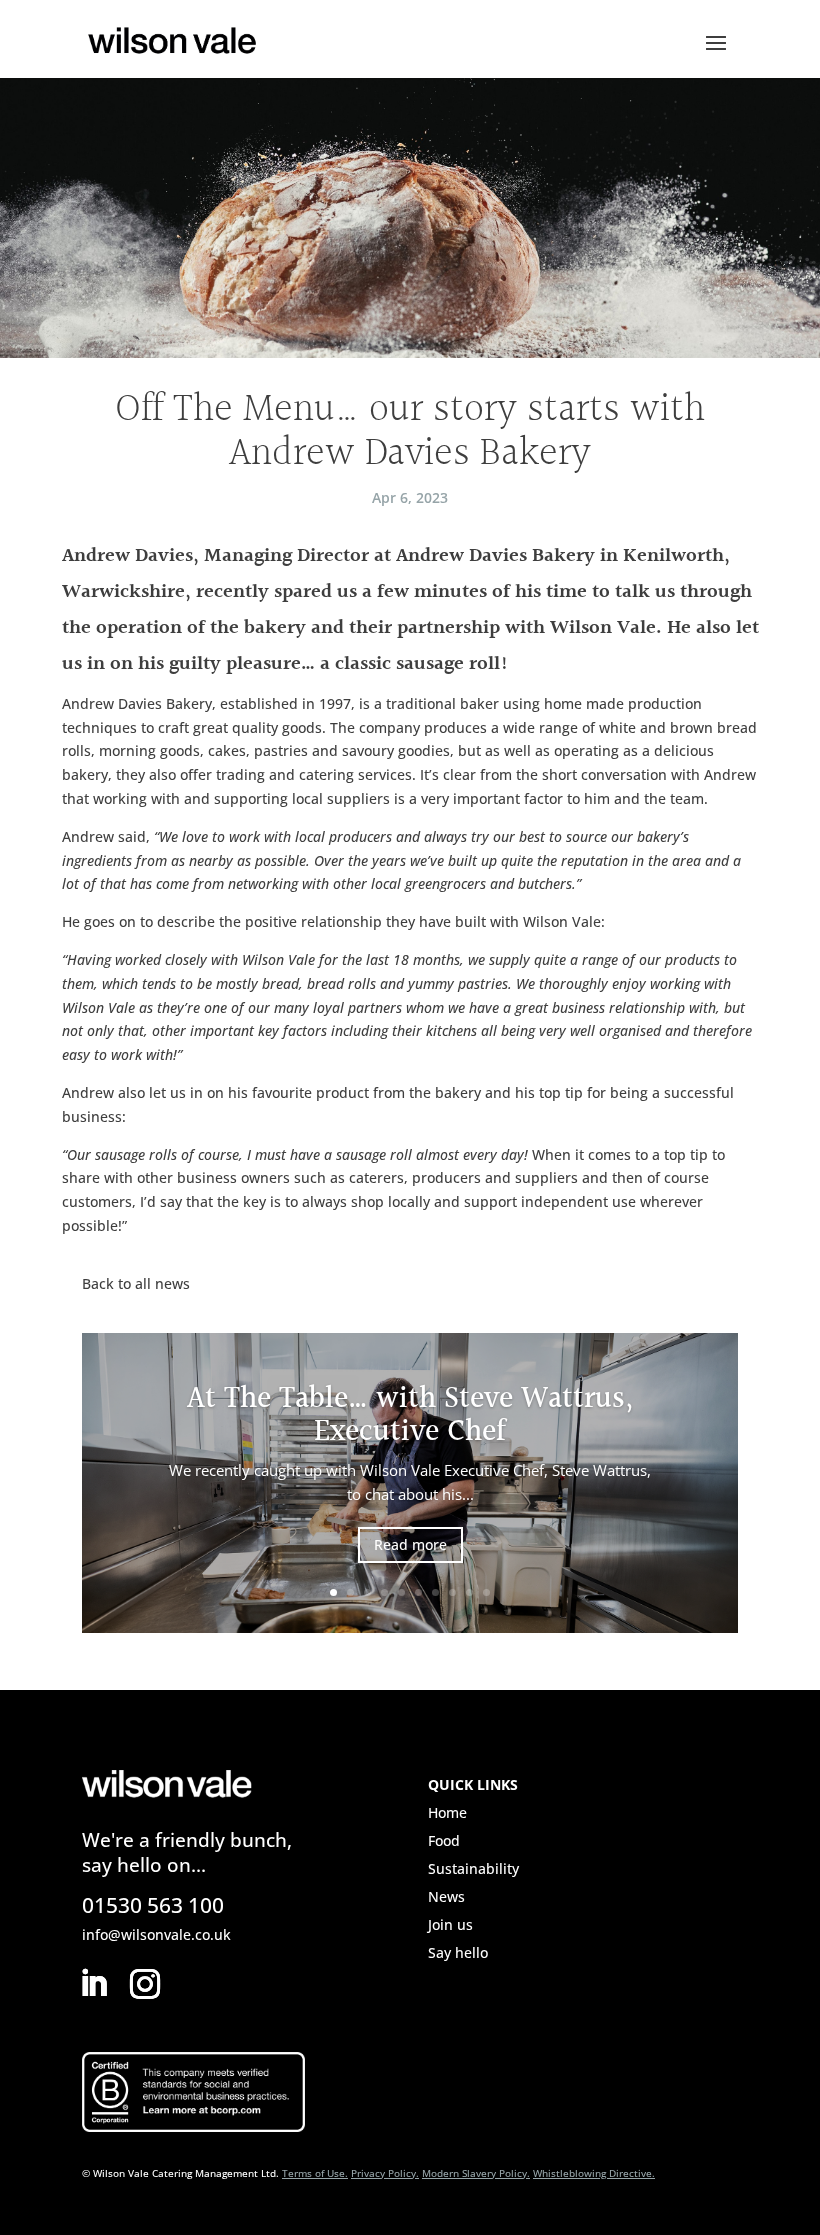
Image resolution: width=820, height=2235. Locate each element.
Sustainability (473, 1868)
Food (444, 1840)
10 (486, 1592)
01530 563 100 (153, 1905)
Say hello (458, 1952)
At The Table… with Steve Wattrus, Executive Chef (410, 1415)
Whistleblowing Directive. (594, 2173)
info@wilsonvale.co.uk (156, 1934)
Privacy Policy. (385, 2173)
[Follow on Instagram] (145, 1984)
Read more (410, 1544)
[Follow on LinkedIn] (93, 1984)
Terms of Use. (315, 2173)
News (446, 1896)
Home (447, 1812)
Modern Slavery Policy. (476, 2173)
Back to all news (136, 1283)
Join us (450, 1924)
